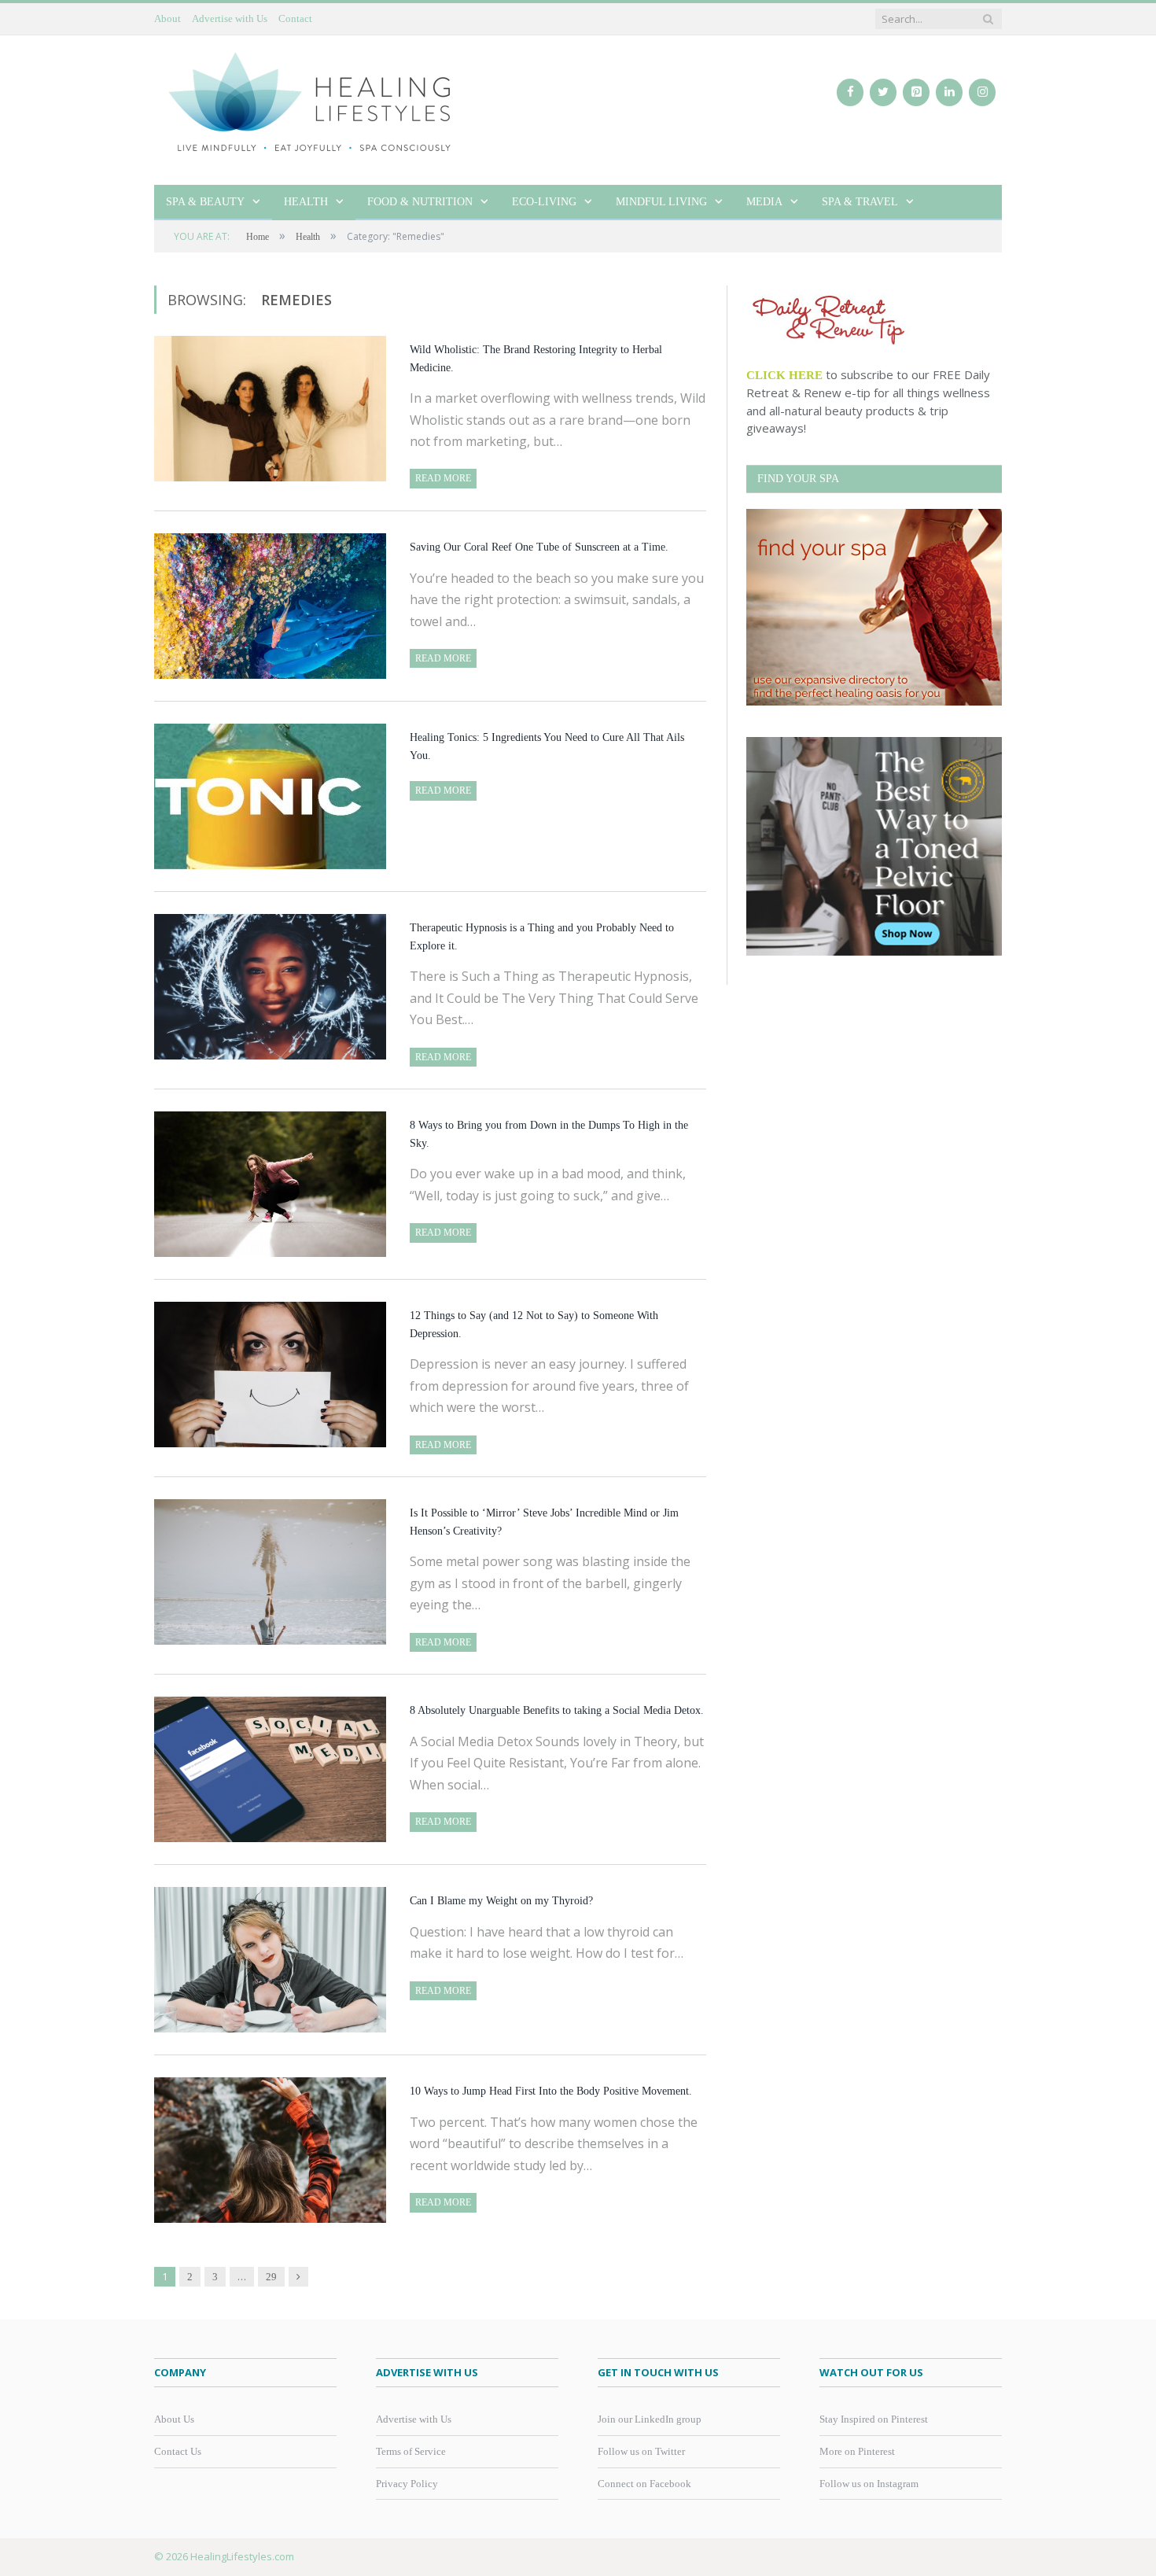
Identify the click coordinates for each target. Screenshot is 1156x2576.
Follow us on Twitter (641, 2451)
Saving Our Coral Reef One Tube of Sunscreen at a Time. (539, 547)
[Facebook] (850, 92)
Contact (295, 18)
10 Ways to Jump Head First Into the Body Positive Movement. (551, 2091)
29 (271, 2277)
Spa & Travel (860, 202)
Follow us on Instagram (869, 2484)
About (168, 18)
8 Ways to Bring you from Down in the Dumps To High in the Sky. (549, 1134)
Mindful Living (661, 202)
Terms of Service (411, 2451)
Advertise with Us (230, 18)
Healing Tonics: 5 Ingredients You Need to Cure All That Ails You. (547, 746)
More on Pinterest (857, 2451)
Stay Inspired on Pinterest (874, 2419)
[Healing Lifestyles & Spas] (311, 101)
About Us (174, 2419)
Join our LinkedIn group (650, 2419)
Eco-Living (544, 202)
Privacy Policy (407, 2484)
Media (764, 202)
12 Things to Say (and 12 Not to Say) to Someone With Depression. (534, 1325)
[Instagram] (982, 92)
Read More (443, 478)
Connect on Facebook (644, 2484)
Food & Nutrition (420, 202)
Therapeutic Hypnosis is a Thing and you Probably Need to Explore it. (542, 937)
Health (306, 202)
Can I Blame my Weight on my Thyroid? (501, 1901)
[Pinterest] (916, 92)
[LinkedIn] (949, 92)
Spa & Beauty (205, 202)
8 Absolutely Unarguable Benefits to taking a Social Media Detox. (557, 1710)
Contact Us (178, 2451)
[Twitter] (883, 92)
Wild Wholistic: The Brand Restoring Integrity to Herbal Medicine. (536, 359)
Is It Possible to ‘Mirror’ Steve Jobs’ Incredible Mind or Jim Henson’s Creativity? (544, 1522)
